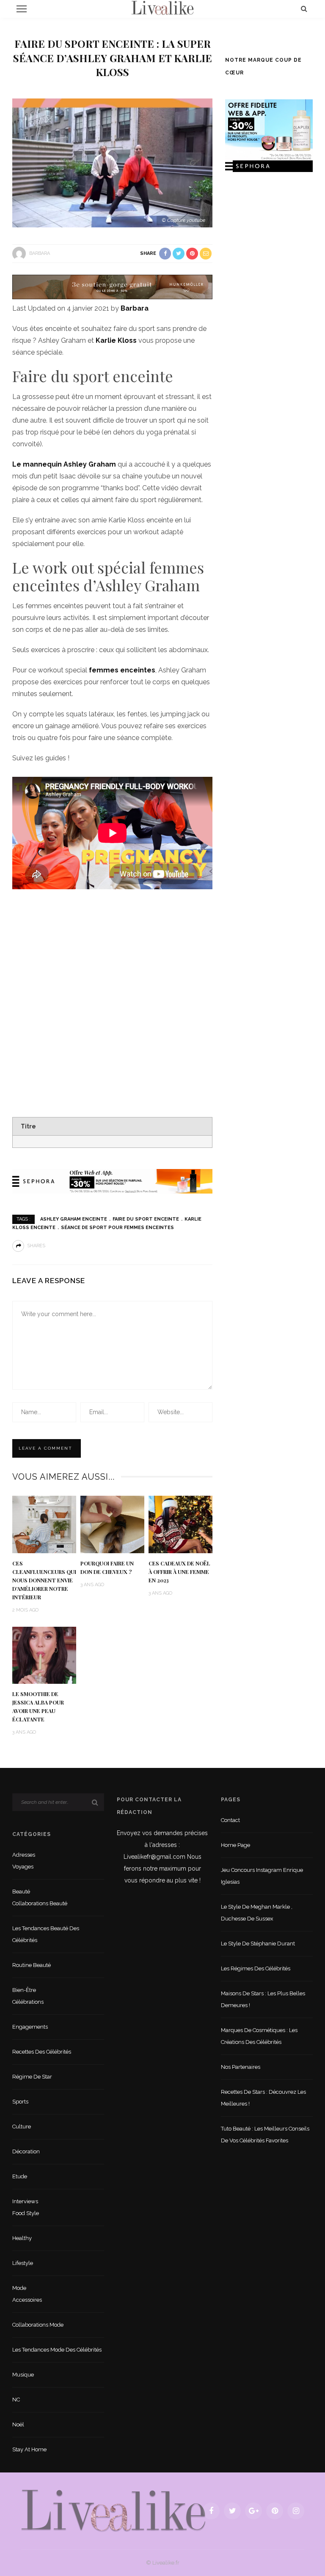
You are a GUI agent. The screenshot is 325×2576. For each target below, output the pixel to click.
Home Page (235, 1845)
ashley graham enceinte (74, 1219)
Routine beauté (32, 1965)
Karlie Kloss (116, 340)
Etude (20, 2176)
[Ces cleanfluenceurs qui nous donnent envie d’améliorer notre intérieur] (44, 1524)
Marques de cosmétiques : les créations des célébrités (259, 2036)
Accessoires (27, 2300)
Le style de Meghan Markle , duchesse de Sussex (257, 1913)
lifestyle (23, 2263)
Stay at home (29, 2449)
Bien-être (24, 1990)
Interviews (25, 2201)
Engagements (30, 2027)
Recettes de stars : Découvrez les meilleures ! (263, 2098)
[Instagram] (296, 2511)
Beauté (21, 1892)
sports (20, 2102)
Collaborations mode (38, 2325)
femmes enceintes (122, 670)
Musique (23, 2375)
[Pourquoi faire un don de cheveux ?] (112, 1524)
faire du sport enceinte (146, 1219)
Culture (22, 2127)
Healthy (22, 2238)
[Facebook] (211, 2511)
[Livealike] (113, 2510)
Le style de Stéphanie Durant (258, 1944)
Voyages (23, 1867)
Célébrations (28, 2002)
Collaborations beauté (40, 1903)
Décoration (26, 2151)
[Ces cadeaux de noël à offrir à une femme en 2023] (180, 1524)
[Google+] (253, 2511)
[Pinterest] (275, 2511)
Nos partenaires (241, 2067)
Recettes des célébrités (42, 2052)
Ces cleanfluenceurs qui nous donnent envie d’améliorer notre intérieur (44, 1580)
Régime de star (32, 2077)
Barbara (40, 253)
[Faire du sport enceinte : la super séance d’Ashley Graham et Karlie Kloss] (112, 163)
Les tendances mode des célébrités (57, 2350)
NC (16, 2400)
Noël (18, 2424)
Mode (19, 2288)
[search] (304, 9)
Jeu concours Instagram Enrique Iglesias (262, 1876)
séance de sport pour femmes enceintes (117, 1228)
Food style (26, 2213)
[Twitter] (232, 2511)
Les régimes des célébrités (256, 1968)
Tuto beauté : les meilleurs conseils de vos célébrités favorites (265, 2135)
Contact (230, 1820)
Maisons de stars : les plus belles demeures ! (263, 1999)
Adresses (24, 1855)
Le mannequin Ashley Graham (64, 464)
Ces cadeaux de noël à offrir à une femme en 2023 (179, 1572)
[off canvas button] (22, 9)
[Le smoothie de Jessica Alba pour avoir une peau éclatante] (44, 1655)
